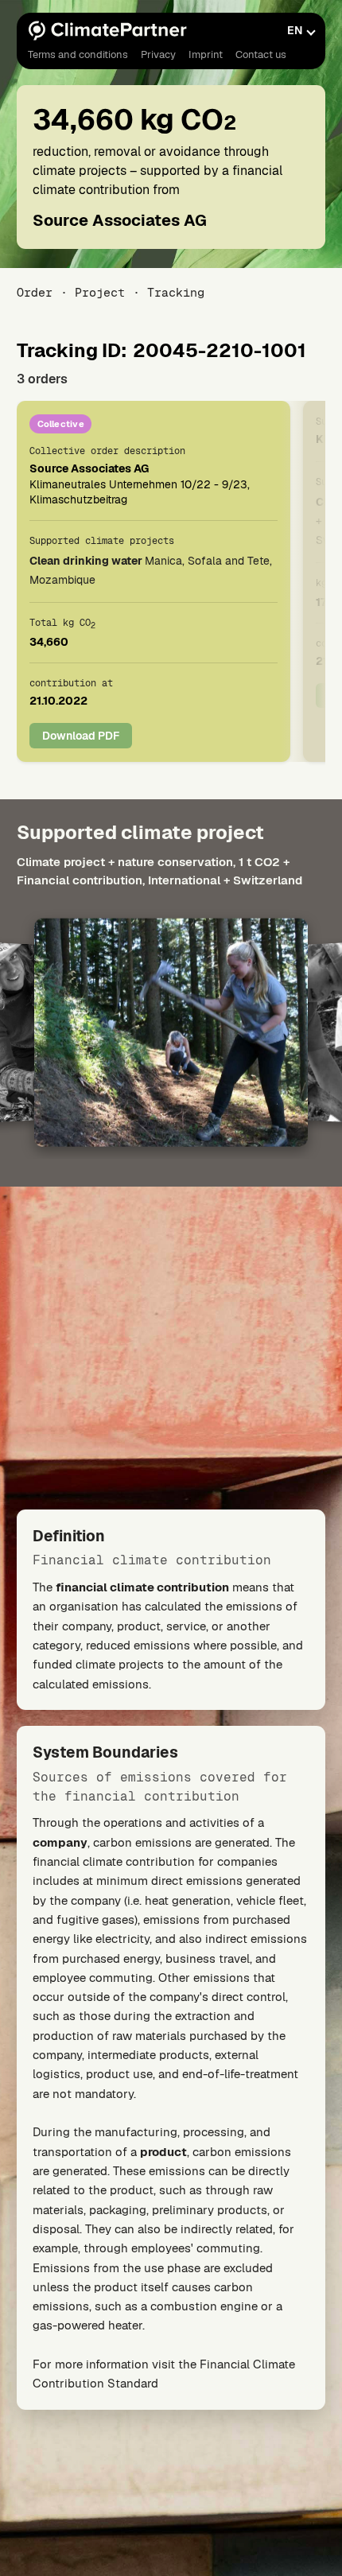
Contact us (261, 54)
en (295, 30)
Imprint (206, 54)
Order (35, 292)
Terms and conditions (78, 54)
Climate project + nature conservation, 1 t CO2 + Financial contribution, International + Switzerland (159, 871)
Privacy (158, 54)
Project (100, 292)
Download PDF (81, 736)
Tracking (176, 292)
